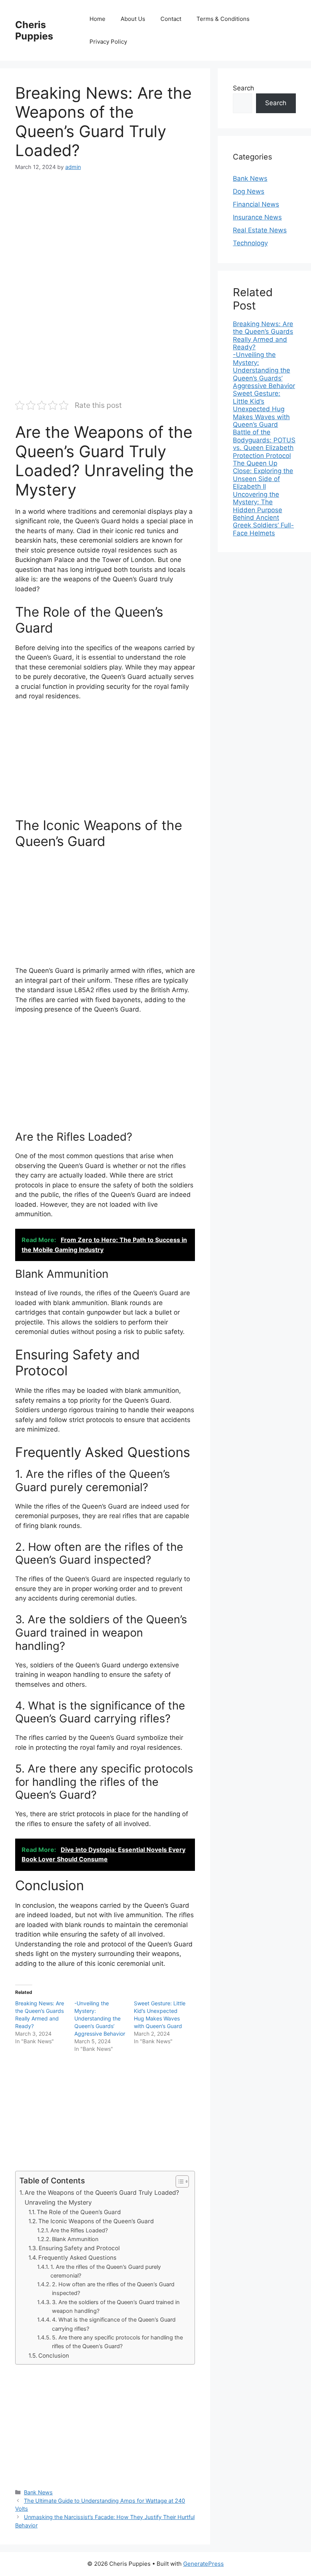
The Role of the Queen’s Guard (79, 2212)
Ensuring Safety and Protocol (79, 2248)
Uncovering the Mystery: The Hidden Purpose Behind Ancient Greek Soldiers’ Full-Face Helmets (263, 514)
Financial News (256, 204)
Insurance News (257, 217)
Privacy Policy (108, 42)
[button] (178, 2181)
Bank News (38, 2492)
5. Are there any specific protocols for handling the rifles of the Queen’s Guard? (117, 2342)
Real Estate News (260, 230)
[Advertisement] (105, 237)
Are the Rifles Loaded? (79, 2230)
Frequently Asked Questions (77, 2258)
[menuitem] (264, 336)
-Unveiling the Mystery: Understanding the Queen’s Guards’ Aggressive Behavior (100, 2018)
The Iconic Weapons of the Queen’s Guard (96, 2221)
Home (97, 19)
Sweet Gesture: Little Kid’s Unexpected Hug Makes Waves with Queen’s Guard (261, 409)
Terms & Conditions (223, 19)
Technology (250, 243)
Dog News (249, 191)
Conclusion (54, 2356)
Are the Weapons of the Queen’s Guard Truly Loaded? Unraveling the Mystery (102, 2197)
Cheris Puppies (34, 30)
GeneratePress (203, 2564)
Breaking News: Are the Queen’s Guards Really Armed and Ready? (263, 335)
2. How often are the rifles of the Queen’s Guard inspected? (113, 2289)
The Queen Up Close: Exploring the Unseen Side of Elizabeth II (263, 475)
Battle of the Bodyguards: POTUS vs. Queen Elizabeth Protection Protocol (264, 444)
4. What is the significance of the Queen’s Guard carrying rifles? (114, 2324)
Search (243, 88)
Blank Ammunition (75, 2239)
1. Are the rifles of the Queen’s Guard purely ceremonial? (106, 2271)
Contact (171, 19)
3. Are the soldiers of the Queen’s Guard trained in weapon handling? (116, 2307)
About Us (133, 19)
